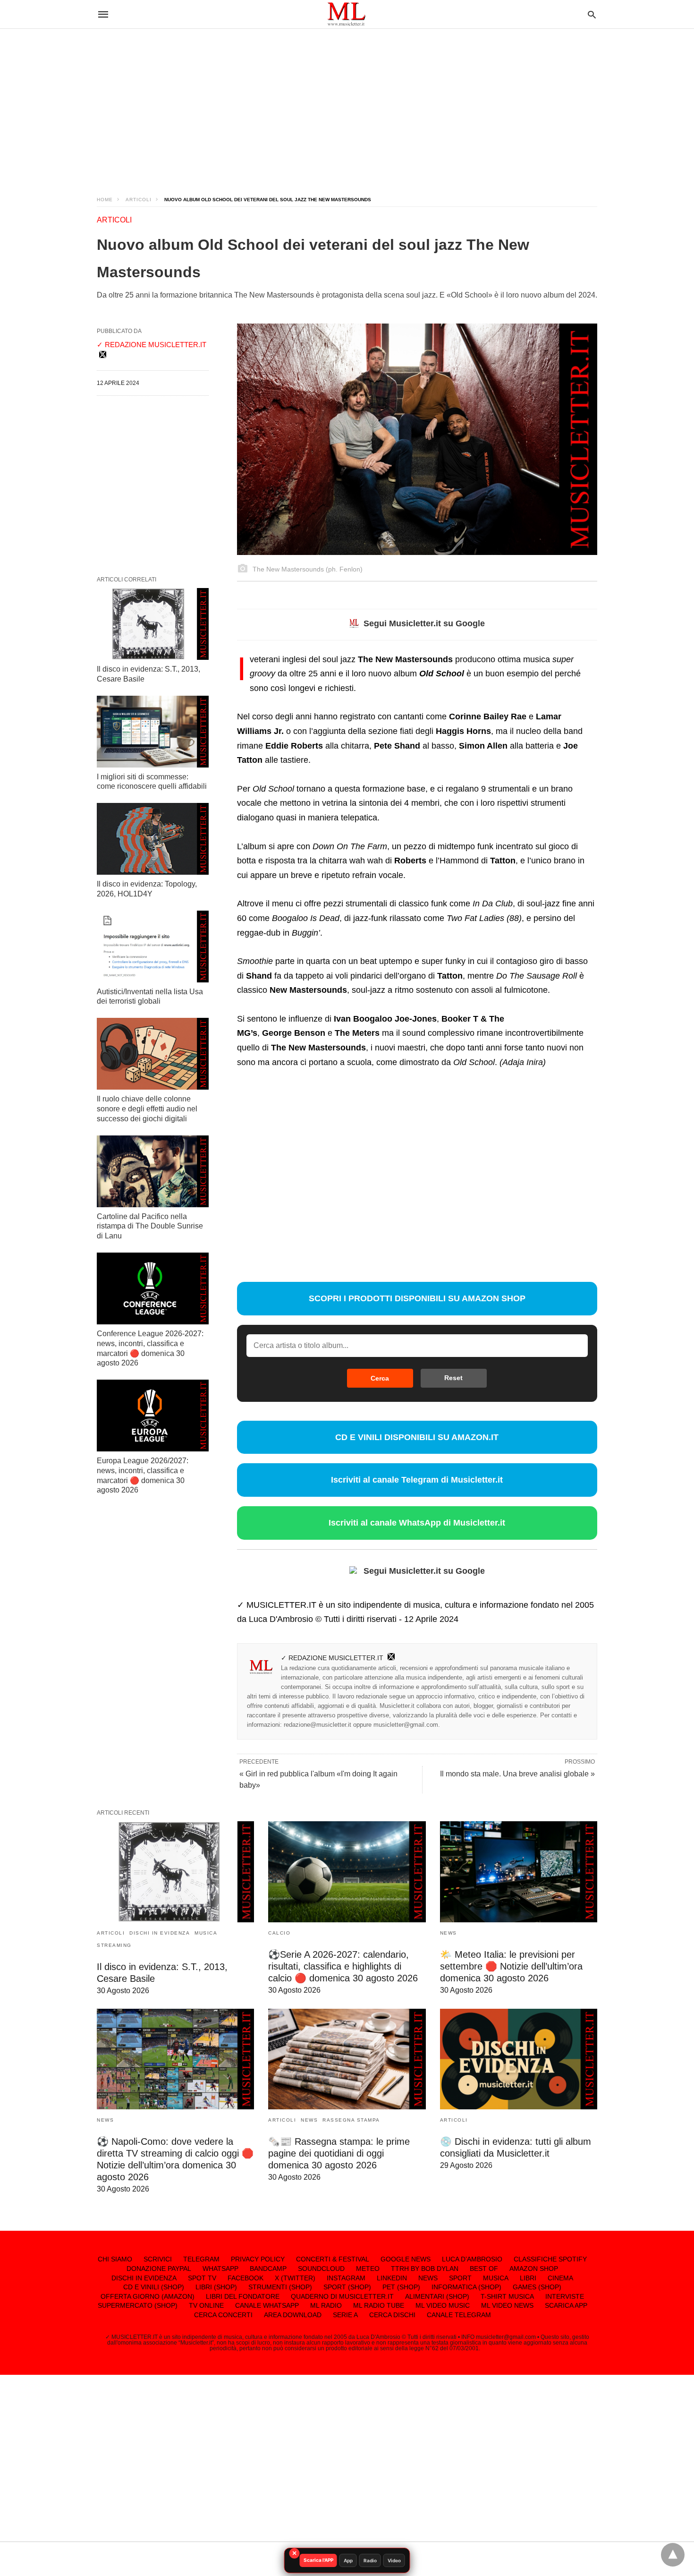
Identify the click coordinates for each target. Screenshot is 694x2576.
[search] (592, 14)
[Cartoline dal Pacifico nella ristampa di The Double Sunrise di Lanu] (153, 1171)
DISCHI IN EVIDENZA (160, 1933)
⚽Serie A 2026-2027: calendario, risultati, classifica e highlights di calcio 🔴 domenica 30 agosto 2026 (343, 1966)
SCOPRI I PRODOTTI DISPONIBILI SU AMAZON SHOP (417, 1298)
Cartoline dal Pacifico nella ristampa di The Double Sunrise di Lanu (150, 1226)
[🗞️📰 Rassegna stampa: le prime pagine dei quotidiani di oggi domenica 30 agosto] (347, 2059)
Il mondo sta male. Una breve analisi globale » (517, 1774)
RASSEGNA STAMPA (351, 2120)
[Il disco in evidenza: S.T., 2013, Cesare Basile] (153, 624)
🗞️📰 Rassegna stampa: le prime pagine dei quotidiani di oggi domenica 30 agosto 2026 (339, 2153)
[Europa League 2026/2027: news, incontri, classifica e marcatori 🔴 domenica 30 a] (153, 1416)
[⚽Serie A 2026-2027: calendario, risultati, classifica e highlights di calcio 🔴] (347, 1872)
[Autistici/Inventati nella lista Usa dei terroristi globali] (153, 947)
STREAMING (114, 1945)
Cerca (380, 1378)
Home (105, 200)
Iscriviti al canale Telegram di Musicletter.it (417, 1480)
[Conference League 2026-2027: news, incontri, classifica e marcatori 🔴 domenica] (153, 1288)
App (348, 2560)
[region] (347, 104)
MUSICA (206, 1933)
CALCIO (279, 1933)
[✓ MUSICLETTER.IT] (347, 14)
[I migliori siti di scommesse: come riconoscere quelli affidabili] (153, 732)
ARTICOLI (139, 200)
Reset (453, 1378)
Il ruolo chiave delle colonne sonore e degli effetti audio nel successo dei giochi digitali (147, 1109)
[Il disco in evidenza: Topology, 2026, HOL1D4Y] (153, 839)
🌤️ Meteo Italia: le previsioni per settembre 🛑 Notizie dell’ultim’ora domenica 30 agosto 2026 (511, 1966)
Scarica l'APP (318, 2560)
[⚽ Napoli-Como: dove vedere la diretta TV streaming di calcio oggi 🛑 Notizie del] (175, 2059)
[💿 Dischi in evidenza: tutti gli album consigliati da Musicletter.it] (519, 2059)
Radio (370, 2560)
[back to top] (673, 2555)
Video (394, 2560)
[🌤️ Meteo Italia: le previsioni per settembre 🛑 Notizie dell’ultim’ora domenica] (519, 1872)
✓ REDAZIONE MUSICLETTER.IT (332, 1658)
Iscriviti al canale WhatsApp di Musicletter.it (417, 1523)
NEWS (449, 1933)
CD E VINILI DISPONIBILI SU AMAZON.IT (417, 1437)
